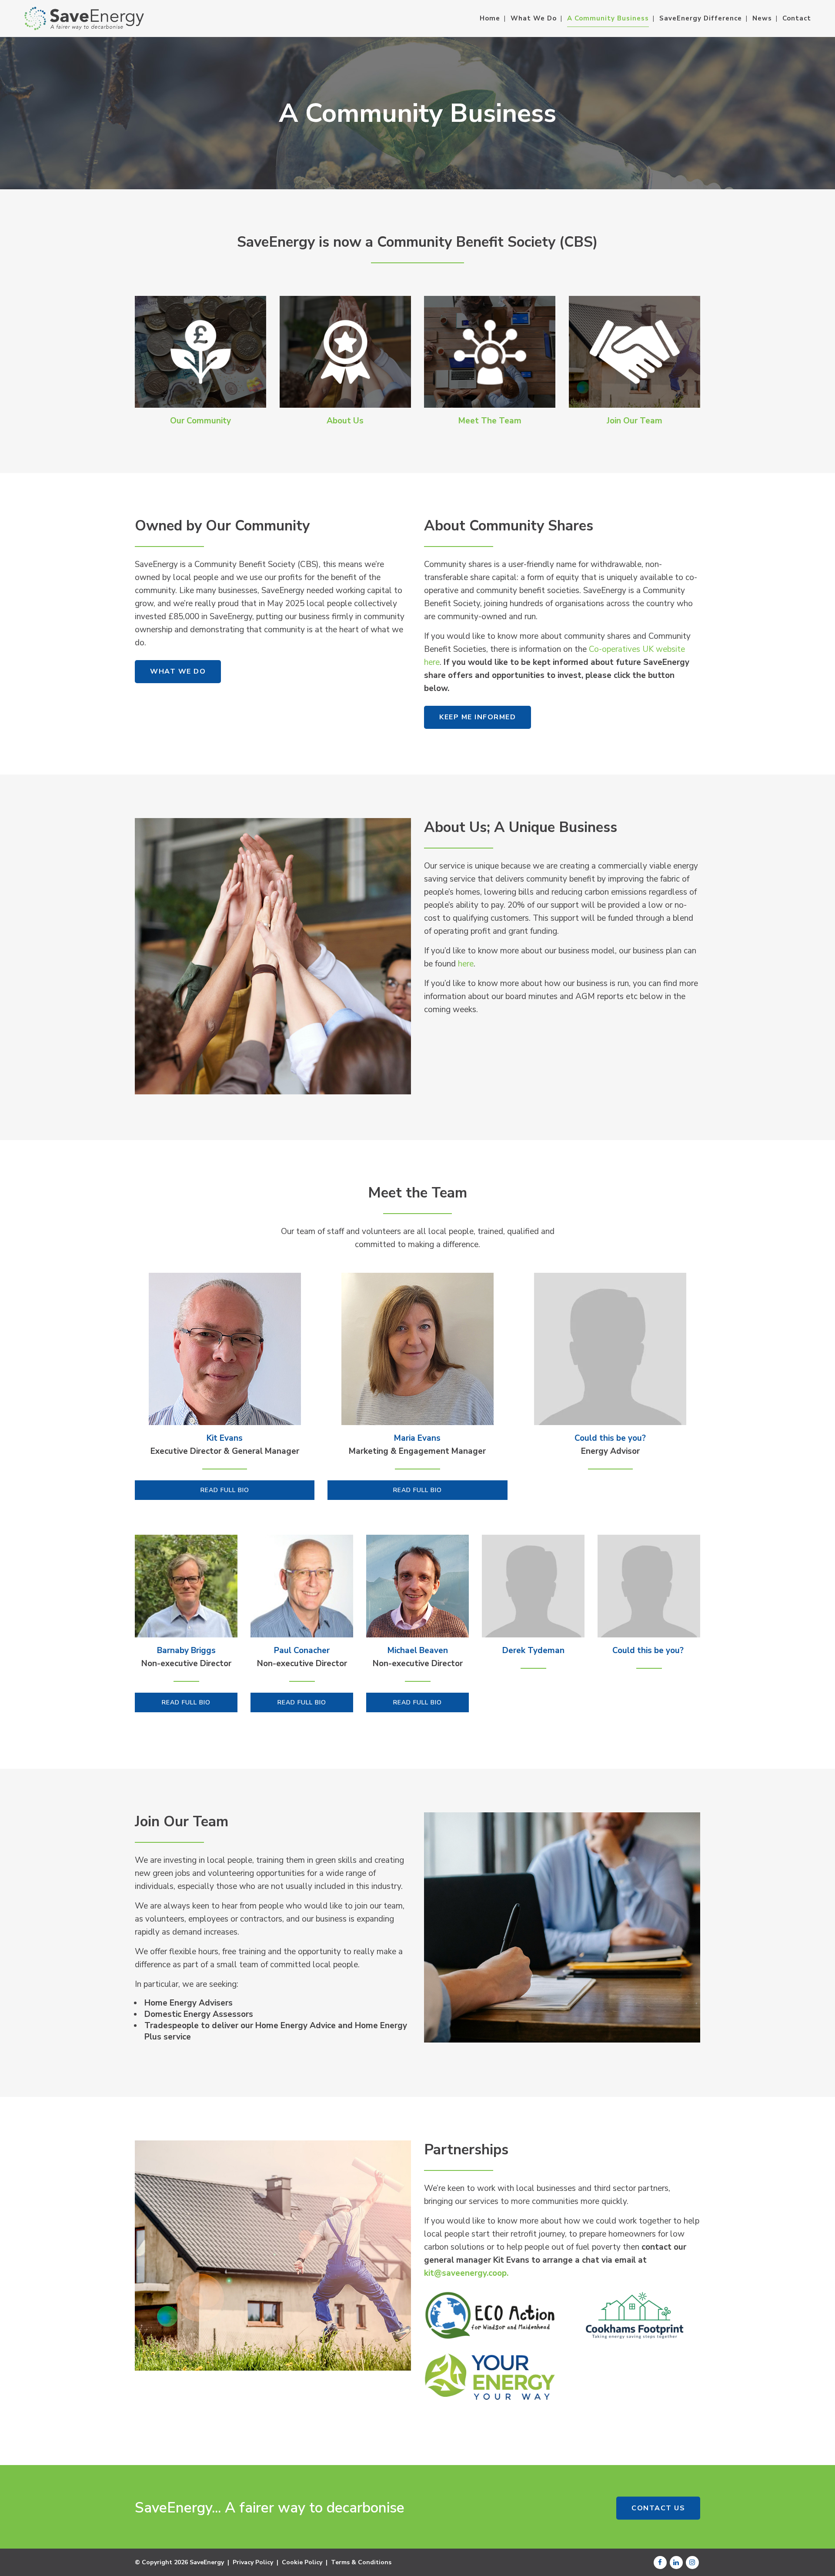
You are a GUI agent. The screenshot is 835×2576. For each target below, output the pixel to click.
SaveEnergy (207, 2562)
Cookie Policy (302, 2562)
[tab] (225, 1490)
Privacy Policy (253, 2562)
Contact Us (658, 2508)
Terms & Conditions (361, 2562)
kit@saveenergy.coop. (466, 2273)
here (466, 964)
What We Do (178, 671)
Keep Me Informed (478, 717)
